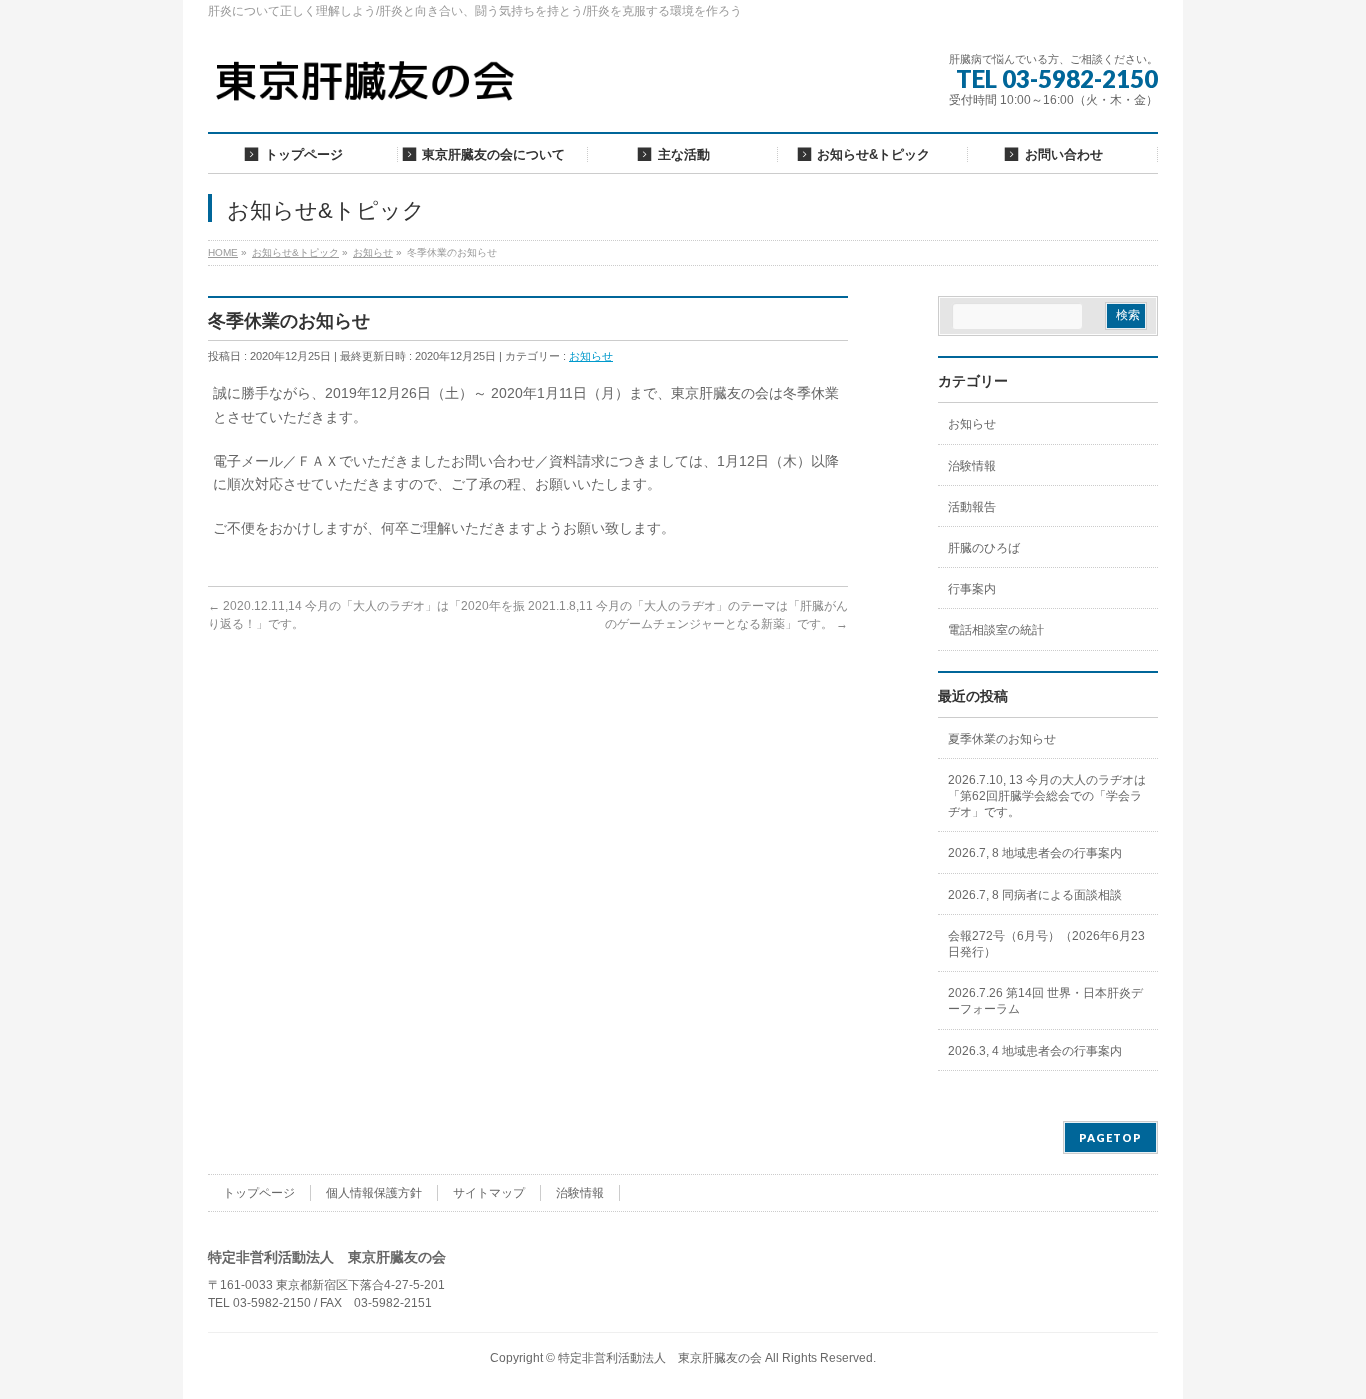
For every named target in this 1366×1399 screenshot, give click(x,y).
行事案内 (972, 589)
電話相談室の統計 (996, 630)
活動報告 (972, 507)
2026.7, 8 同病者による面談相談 (1035, 895)
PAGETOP (1110, 1137)
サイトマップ (489, 1193)
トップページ (259, 1193)
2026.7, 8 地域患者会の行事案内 (1035, 853)
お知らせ (591, 356)
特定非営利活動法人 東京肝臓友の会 (660, 1358)
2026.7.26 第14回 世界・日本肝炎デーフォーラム (1045, 1001)
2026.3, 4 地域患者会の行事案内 (1035, 1051)
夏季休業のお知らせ (1002, 739)
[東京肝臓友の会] (370, 89)
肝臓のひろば (984, 548)
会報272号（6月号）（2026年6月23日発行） (1046, 944)
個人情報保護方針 (374, 1193)
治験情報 (972, 466)
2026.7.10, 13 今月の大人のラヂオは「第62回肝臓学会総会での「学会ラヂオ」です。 (1047, 796)
